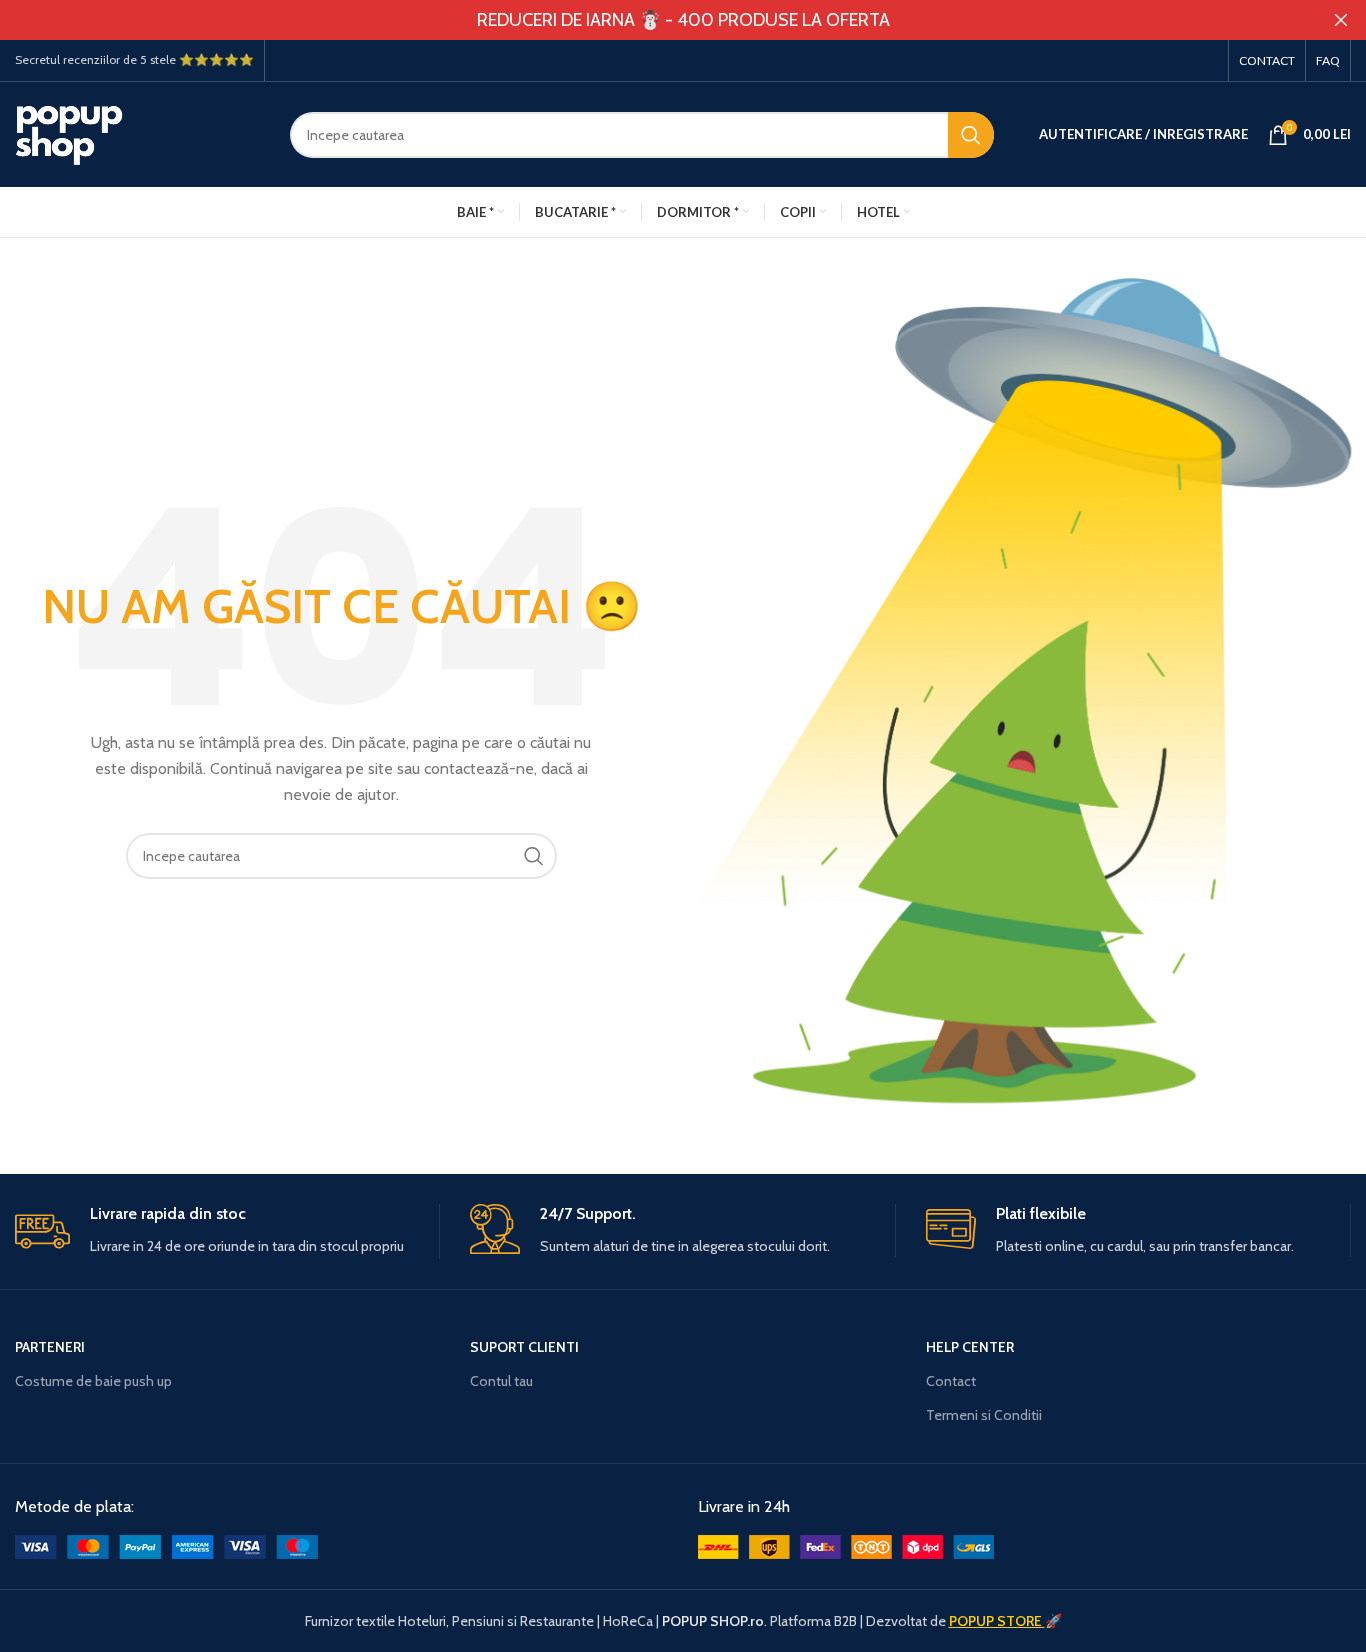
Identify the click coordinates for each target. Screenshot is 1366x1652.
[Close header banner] (1341, 20)
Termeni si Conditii (984, 1415)
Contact (951, 1381)
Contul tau (501, 1381)
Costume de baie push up (93, 1381)
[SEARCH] (971, 135)
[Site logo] (137, 133)
